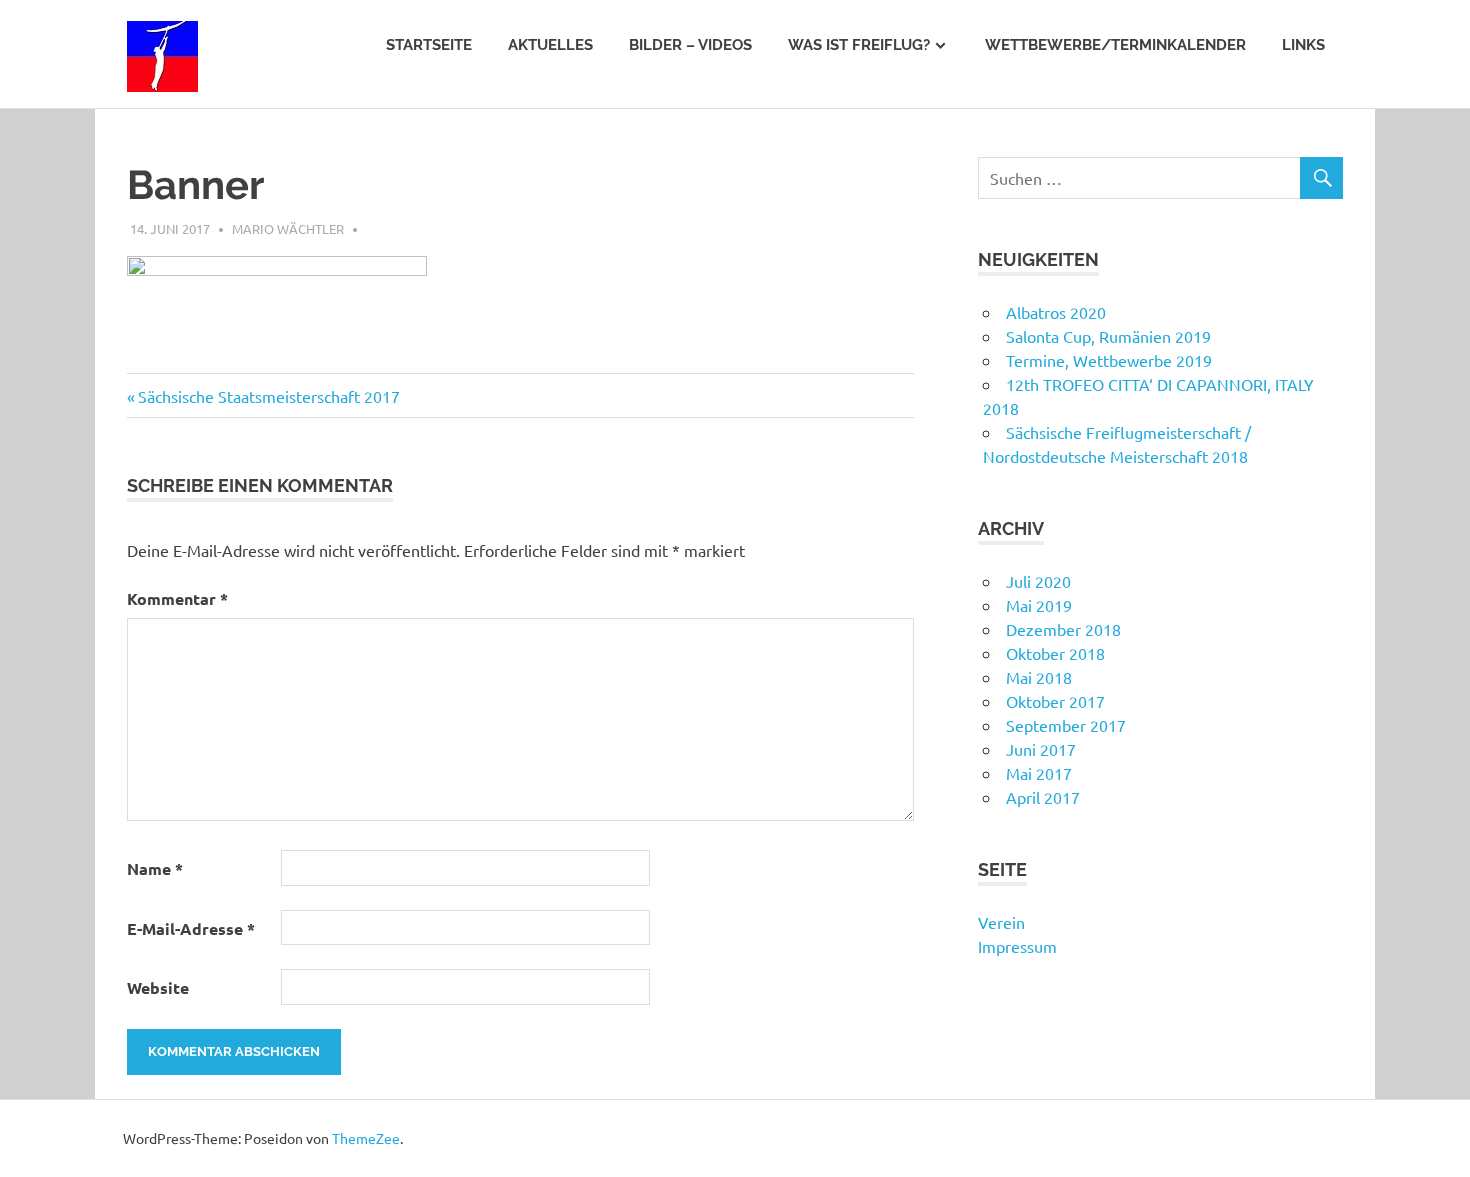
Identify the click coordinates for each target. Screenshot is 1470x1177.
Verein (1001, 922)
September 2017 (1066, 725)
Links (1303, 45)
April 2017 (1043, 797)
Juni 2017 (1041, 749)
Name (155, 868)
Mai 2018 (1039, 677)
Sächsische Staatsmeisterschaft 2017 (268, 396)
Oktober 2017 (1055, 701)
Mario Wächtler (288, 228)
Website (158, 987)
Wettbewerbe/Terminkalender (1115, 45)
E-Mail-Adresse (191, 928)
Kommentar (177, 598)
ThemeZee (366, 1138)
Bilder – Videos (690, 45)
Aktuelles (550, 45)
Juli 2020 (1038, 581)
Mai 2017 (1039, 773)
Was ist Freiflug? (859, 45)
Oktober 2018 (1055, 653)
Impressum (1017, 946)
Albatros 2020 (1056, 312)
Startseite (429, 45)
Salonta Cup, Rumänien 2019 (1108, 336)
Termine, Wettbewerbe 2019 (1109, 360)
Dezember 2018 (1063, 629)
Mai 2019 (1039, 605)
